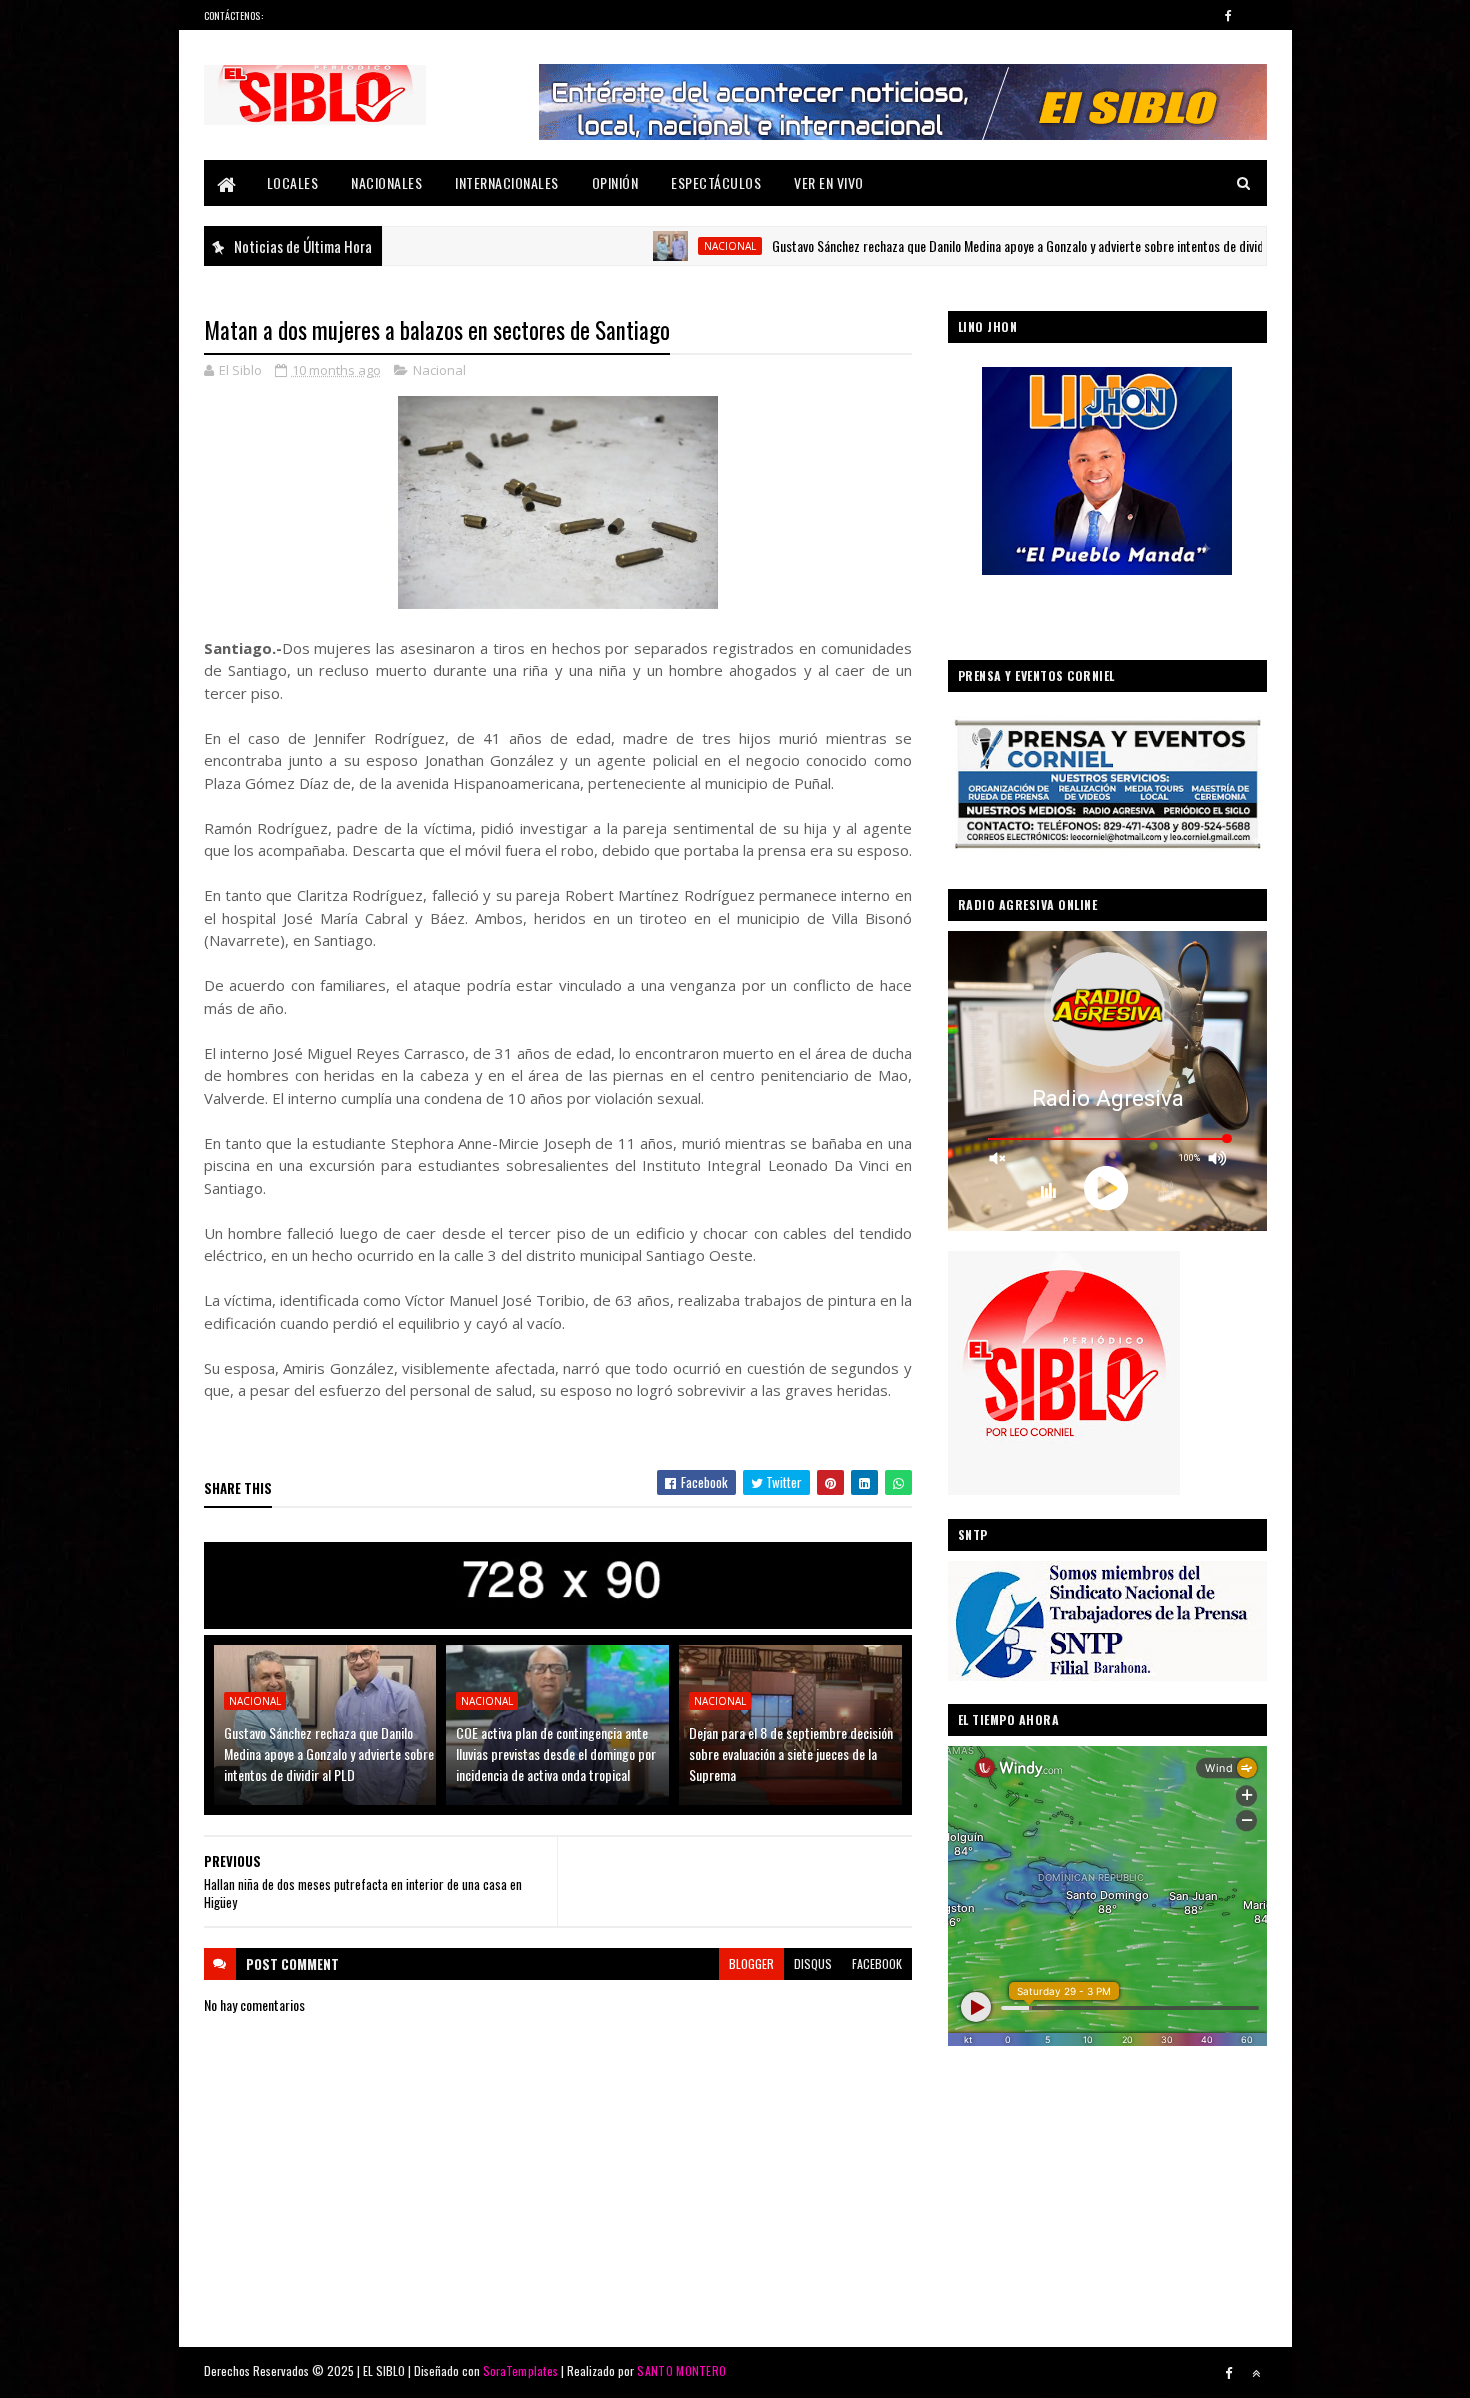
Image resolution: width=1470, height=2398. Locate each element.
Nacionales (386, 182)
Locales (293, 182)
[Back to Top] (1256, 2373)
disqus (813, 1963)
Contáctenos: (234, 15)
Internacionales (507, 182)
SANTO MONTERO (681, 2370)
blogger (751, 1963)
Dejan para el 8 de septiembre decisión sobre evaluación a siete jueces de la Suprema (791, 1753)
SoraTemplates (521, 2370)
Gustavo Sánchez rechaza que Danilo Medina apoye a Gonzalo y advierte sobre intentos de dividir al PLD (950, 245)
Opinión (615, 182)
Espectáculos (716, 182)
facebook (877, 1963)
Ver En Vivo (829, 182)
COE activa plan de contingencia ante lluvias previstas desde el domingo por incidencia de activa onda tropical (556, 1753)
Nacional (640, 246)
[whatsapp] (1256, 15)
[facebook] (1229, 15)
